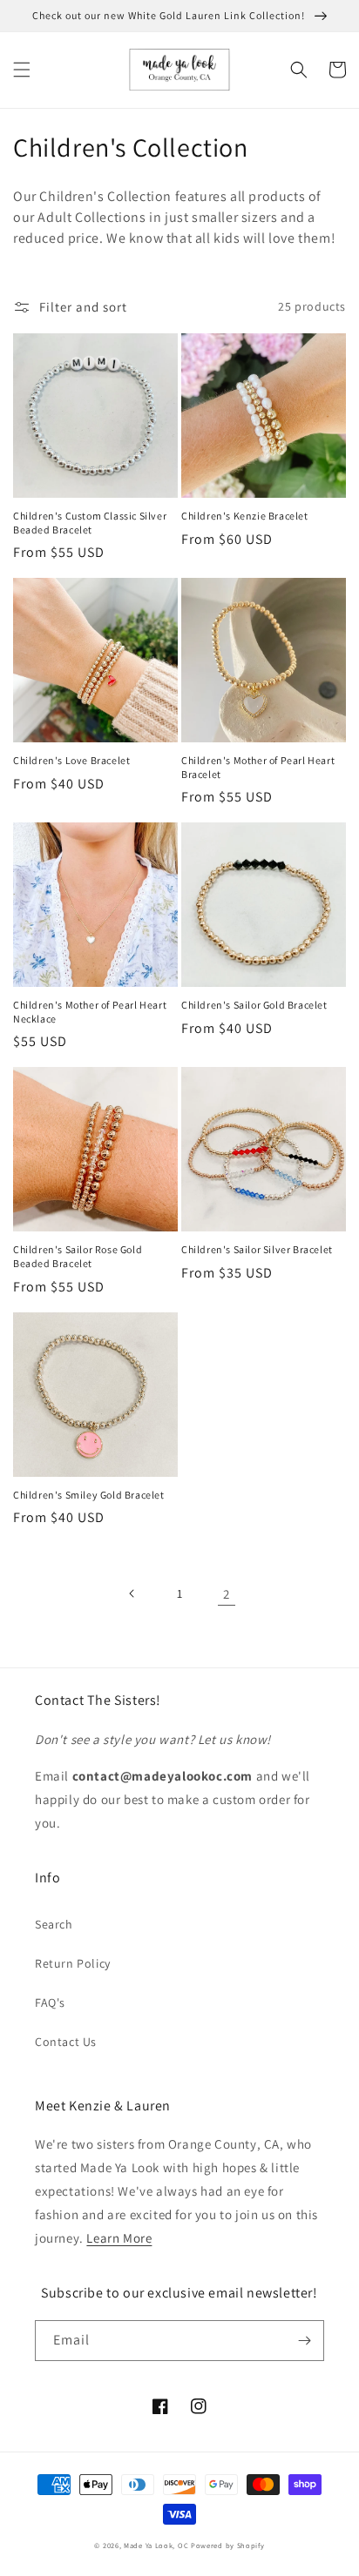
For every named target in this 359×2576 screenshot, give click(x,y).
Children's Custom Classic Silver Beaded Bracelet (90, 523)
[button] (22, 70)
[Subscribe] (304, 2341)
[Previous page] (132, 1593)
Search (54, 1924)
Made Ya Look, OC (156, 2545)
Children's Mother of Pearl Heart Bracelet (258, 767)
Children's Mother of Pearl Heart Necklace (90, 1012)
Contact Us (66, 2042)
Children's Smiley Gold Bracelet (89, 1495)
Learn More (119, 2238)
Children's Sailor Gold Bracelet (254, 1005)
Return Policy (73, 1963)
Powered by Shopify (228, 2545)
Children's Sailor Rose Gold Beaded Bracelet (78, 1256)
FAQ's (50, 2002)
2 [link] (227, 1594)
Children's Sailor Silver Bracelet (257, 1249)
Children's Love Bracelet (71, 760)
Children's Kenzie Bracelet (245, 516)
